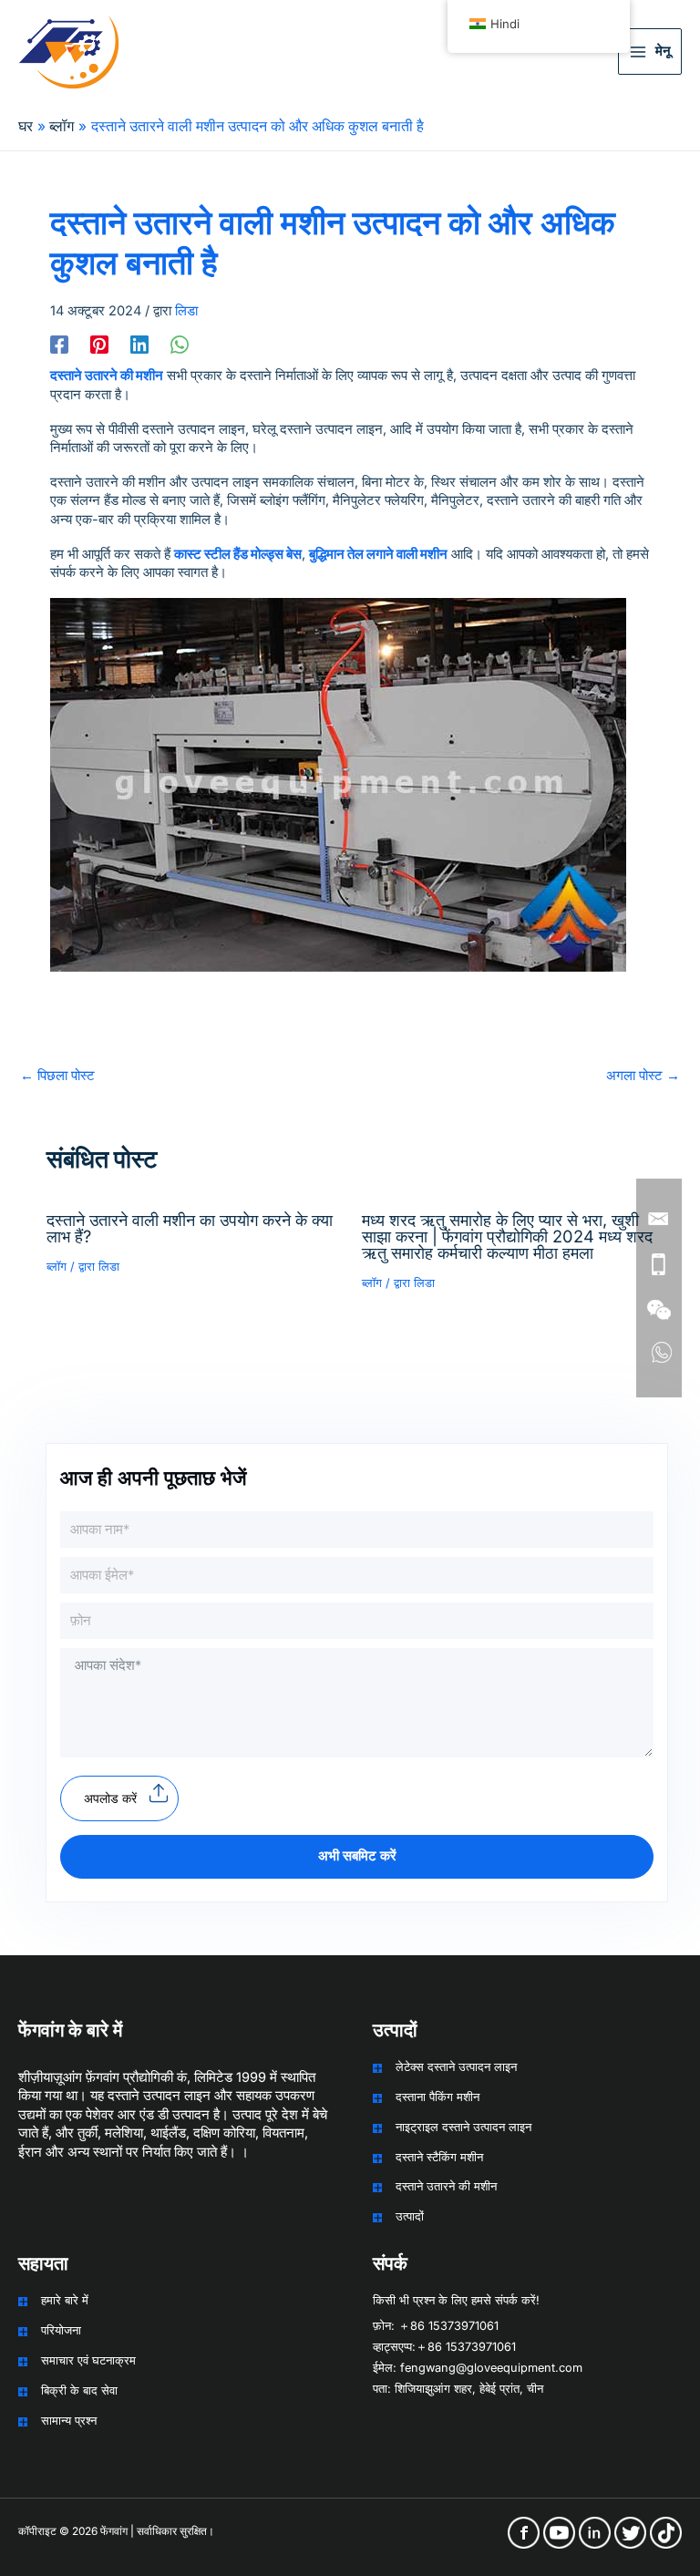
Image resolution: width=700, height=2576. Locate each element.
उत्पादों (410, 2216)
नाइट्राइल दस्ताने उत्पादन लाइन (463, 2127)
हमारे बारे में (65, 2300)
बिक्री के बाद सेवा (79, 2391)
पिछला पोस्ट (57, 1076)
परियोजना (61, 2330)
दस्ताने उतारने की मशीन (446, 2186)
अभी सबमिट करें (357, 1856)
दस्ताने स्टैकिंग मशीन (439, 2157)
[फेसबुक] (59, 345)
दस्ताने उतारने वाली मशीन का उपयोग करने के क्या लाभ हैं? (190, 1228)
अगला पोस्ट (643, 1076)
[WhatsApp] (180, 345)
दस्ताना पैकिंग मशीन (437, 2097)
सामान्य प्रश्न (69, 2421)
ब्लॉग (57, 1267)
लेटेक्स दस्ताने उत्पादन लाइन (456, 2067)
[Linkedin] (139, 345)
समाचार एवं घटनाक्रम (88, 2360)
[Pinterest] (99, 345)
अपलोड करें (110, 1798)
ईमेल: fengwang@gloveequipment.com (478, 2368)
